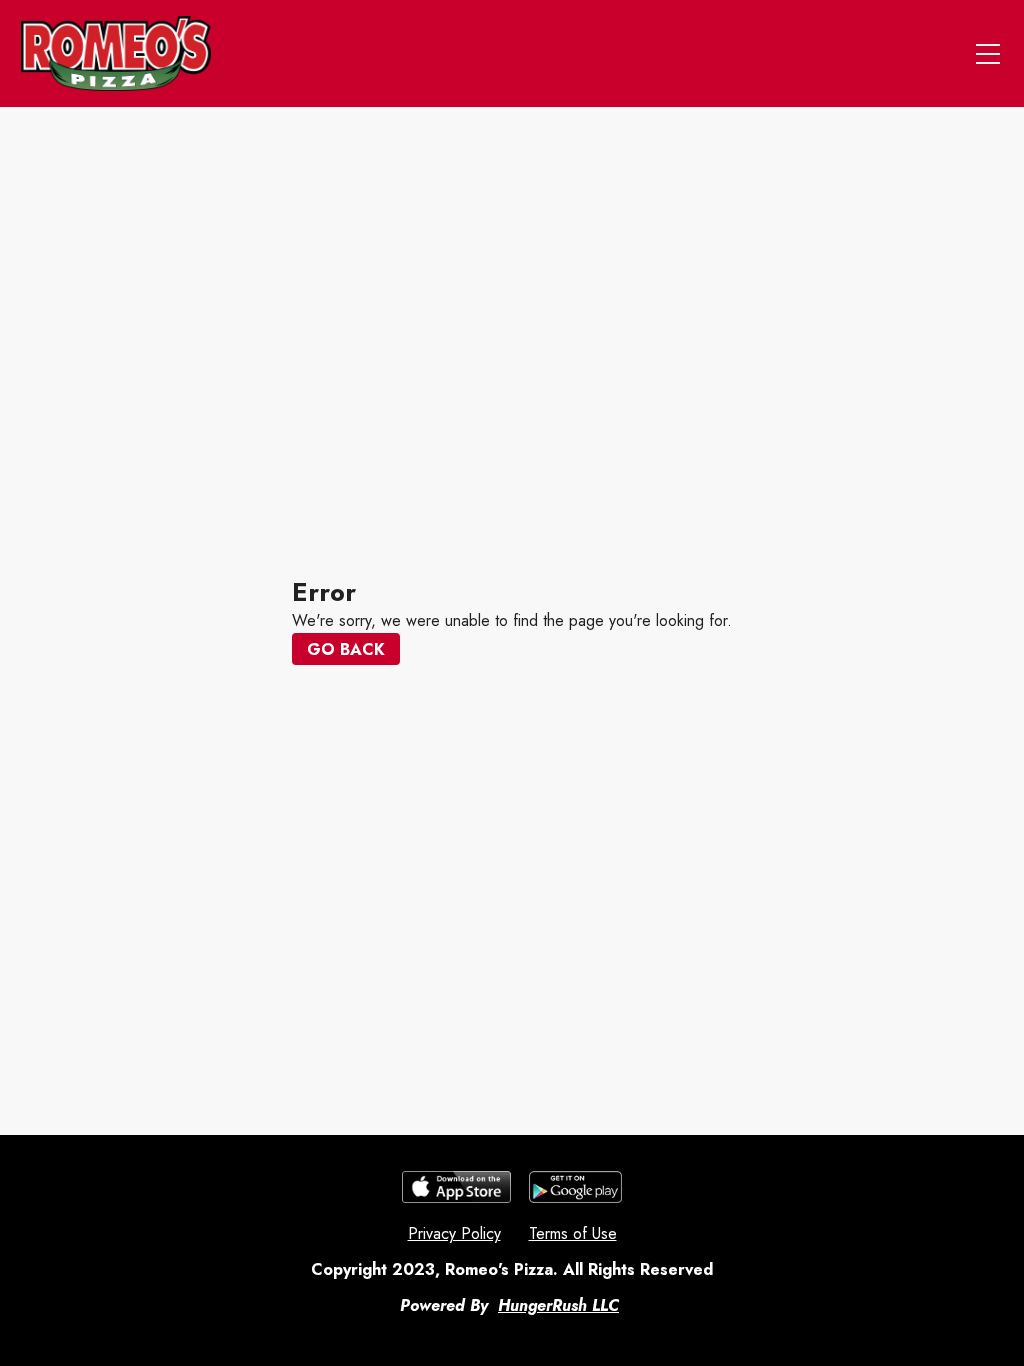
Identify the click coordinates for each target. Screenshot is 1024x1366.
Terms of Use (573, 1233)
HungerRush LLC (558, 1305)
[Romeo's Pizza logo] (116, 53)
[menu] (988, 54)
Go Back (346, 649)
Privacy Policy (454, 1233)
